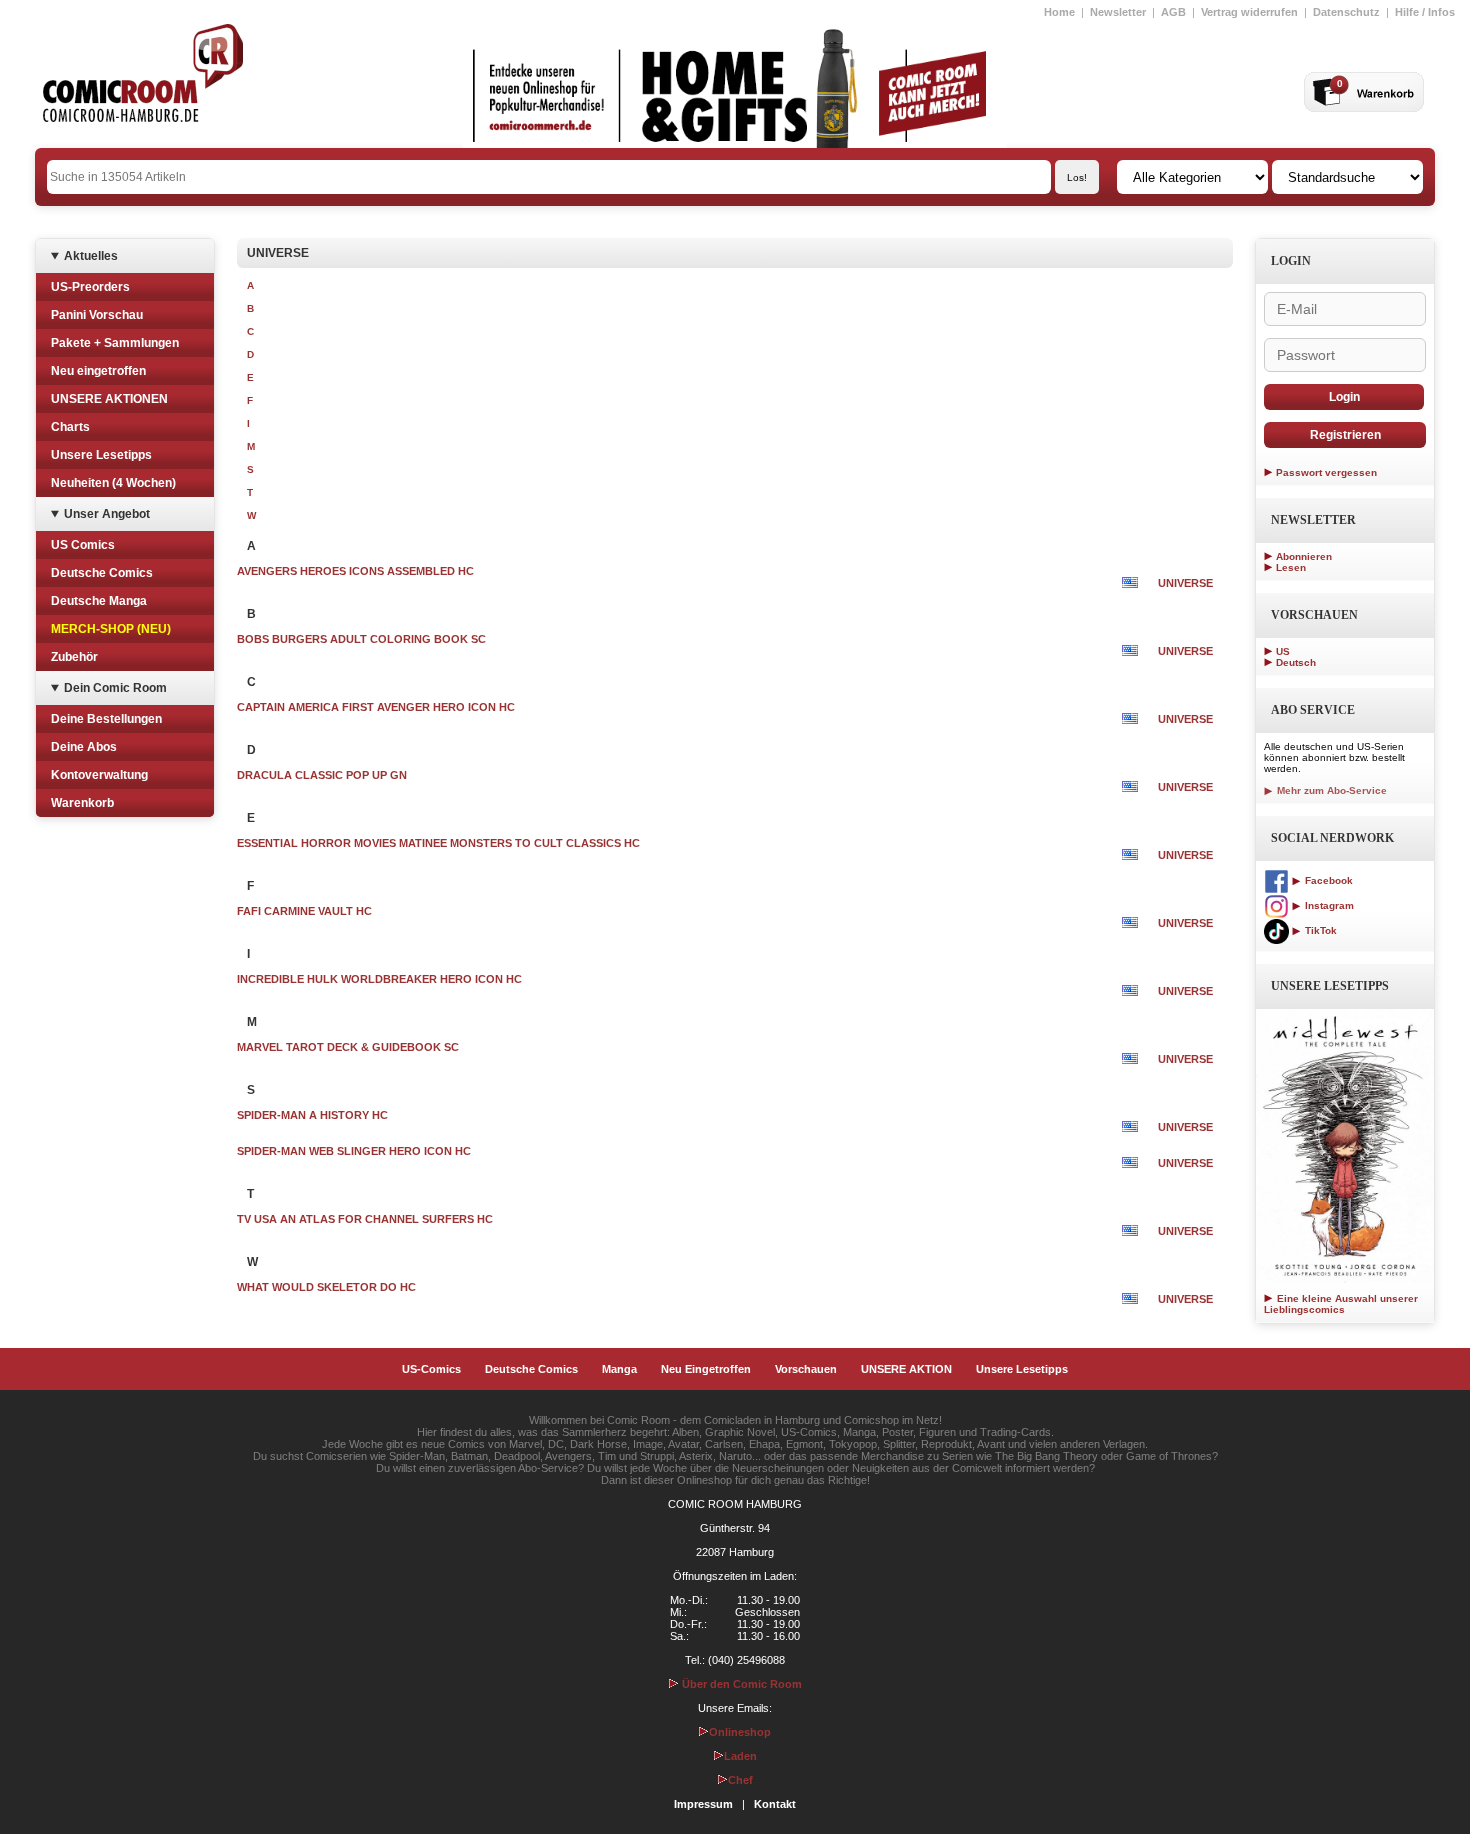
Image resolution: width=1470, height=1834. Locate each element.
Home (1059, 12)
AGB (1173, 12)
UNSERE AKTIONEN (109, 399)
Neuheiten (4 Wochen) (113, 483)
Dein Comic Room (115, 688)
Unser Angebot (107, 514)
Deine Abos (84, 747)
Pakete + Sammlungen (115, 343)
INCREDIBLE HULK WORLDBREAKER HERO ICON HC (379, 979)
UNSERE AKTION (906, 1369)
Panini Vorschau (97, 315)
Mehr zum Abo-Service (1330, 790)
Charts (70, 427)
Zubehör (74, 657)
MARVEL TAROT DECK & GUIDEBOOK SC (348, 1047)
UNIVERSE (1185, 583)
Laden (740, 1756)
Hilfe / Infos (1425, 12)
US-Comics (431, 1369)
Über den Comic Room (740, 1684)
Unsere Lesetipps (101, 455)
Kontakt (775, 1804)
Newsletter (1118, 12)
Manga (619, 1369)
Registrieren (1345, 435)
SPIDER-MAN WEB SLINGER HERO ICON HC (354, 1151)
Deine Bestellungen (106, 719)
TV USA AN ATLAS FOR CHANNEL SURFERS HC (365, 1219)
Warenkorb (82, 803)
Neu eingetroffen (98, 371)
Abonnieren (1304, 556)
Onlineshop (740, 1732)
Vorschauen (806, 1369)
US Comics (83, 545)
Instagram (1328, 905)
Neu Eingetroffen (706, 1369)
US (1283, 651)
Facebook (1327, 880)
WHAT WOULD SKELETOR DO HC (326, 1287)
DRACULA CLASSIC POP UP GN (322, 775)
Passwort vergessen (1326, 472)
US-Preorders (90, 287)
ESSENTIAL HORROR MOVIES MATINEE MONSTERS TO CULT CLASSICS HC (438, 843)
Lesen (1291, 567)
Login (1344, 397)
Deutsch (1296, 662)
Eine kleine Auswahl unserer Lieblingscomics (1341, 1304)
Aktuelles (91, 256)
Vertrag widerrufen (1249, 12)
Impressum (703, 1804)
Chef (740, 1780)
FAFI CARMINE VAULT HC (304, 911)
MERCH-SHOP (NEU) (111, 629)
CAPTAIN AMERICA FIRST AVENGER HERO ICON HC (376, 707)
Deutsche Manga (99, 601)
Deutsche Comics (102, 573)
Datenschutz (1346, 12)
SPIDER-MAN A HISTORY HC (312, 1115)
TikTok (1319, 930)
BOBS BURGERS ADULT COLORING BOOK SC (361, 639)
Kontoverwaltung (99, 775)
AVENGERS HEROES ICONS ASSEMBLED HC (355, 571)
